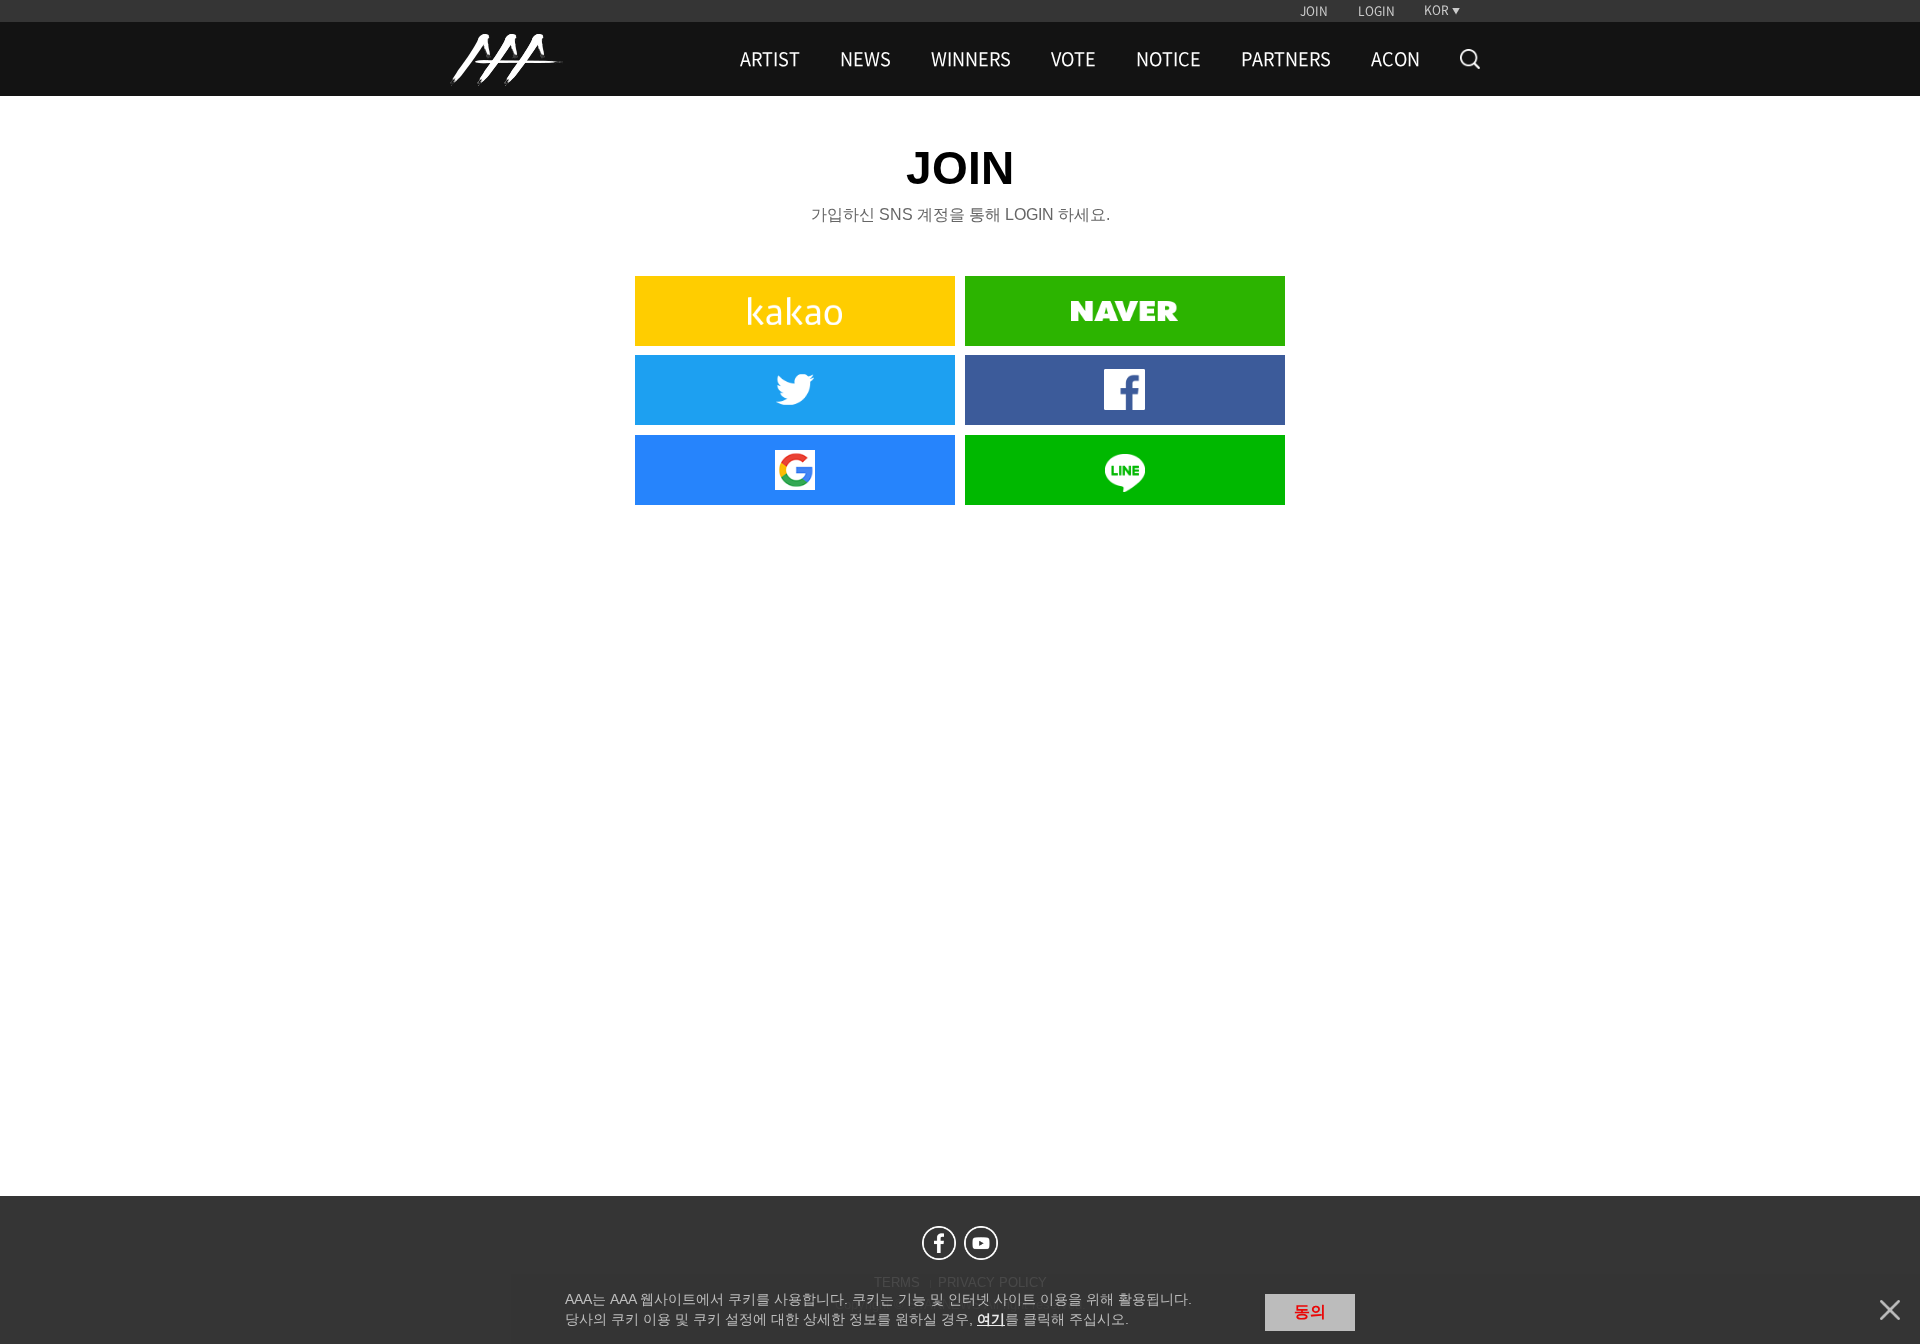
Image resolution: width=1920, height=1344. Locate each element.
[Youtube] (981, 1243)
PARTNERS (1286, 59)
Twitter (795, 390)
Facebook (1125, 390)
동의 (1310, 1311)
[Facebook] (939, 1243)
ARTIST (770, 59)
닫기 (1890, 1310)
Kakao (795, 311)
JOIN (1314, 11)
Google (795, 470)
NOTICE (1168, 59)
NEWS (865, 59)
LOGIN (1376, 11)
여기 (991, 1319)
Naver (1125, 311)
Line (1125, 470)
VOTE (1073, 59)
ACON (1395, 59)
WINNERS (971, 59)
